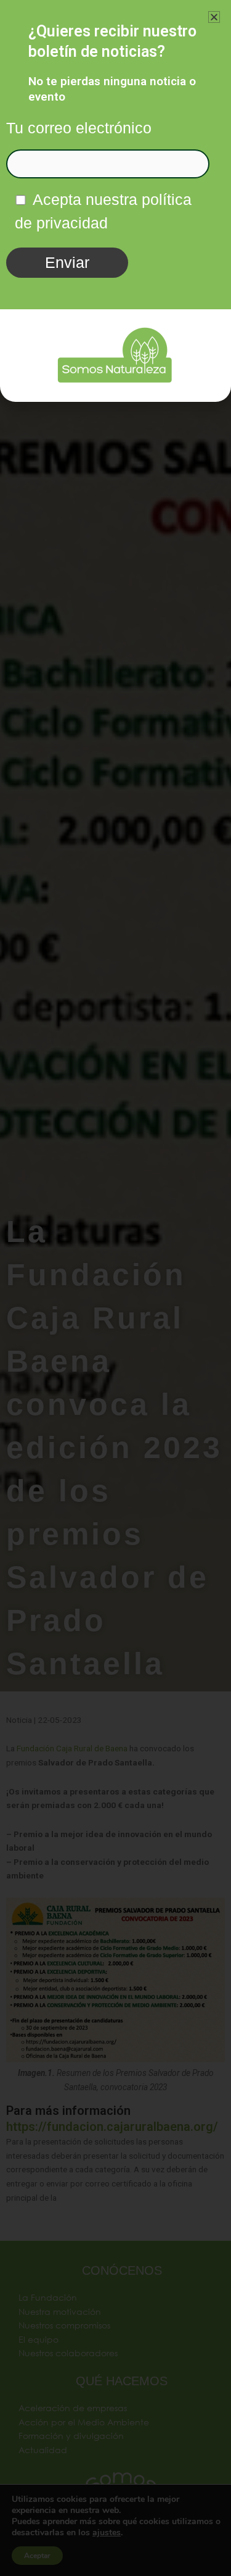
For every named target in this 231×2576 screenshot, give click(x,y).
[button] (214, 17)
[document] (115, 1288)
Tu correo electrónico (79, 128)
